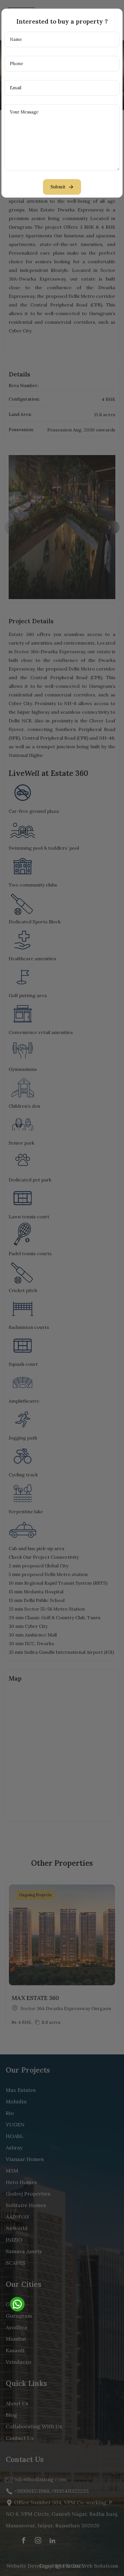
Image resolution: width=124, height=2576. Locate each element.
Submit (58, 187)
